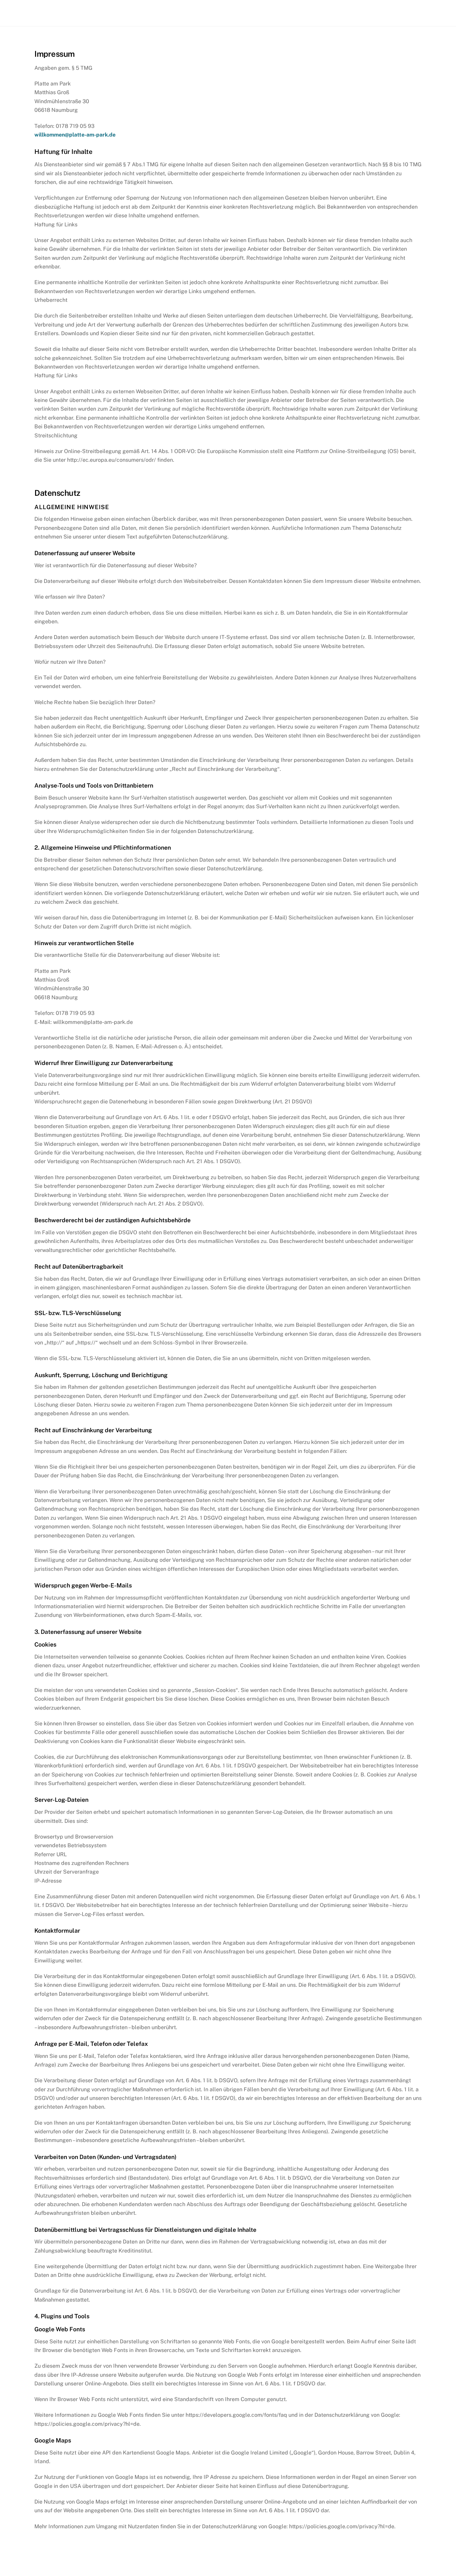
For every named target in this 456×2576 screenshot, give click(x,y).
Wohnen (300, 13)
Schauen (261, 13)
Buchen (337, 13)
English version (388, 13)
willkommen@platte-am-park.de (75, 135)
